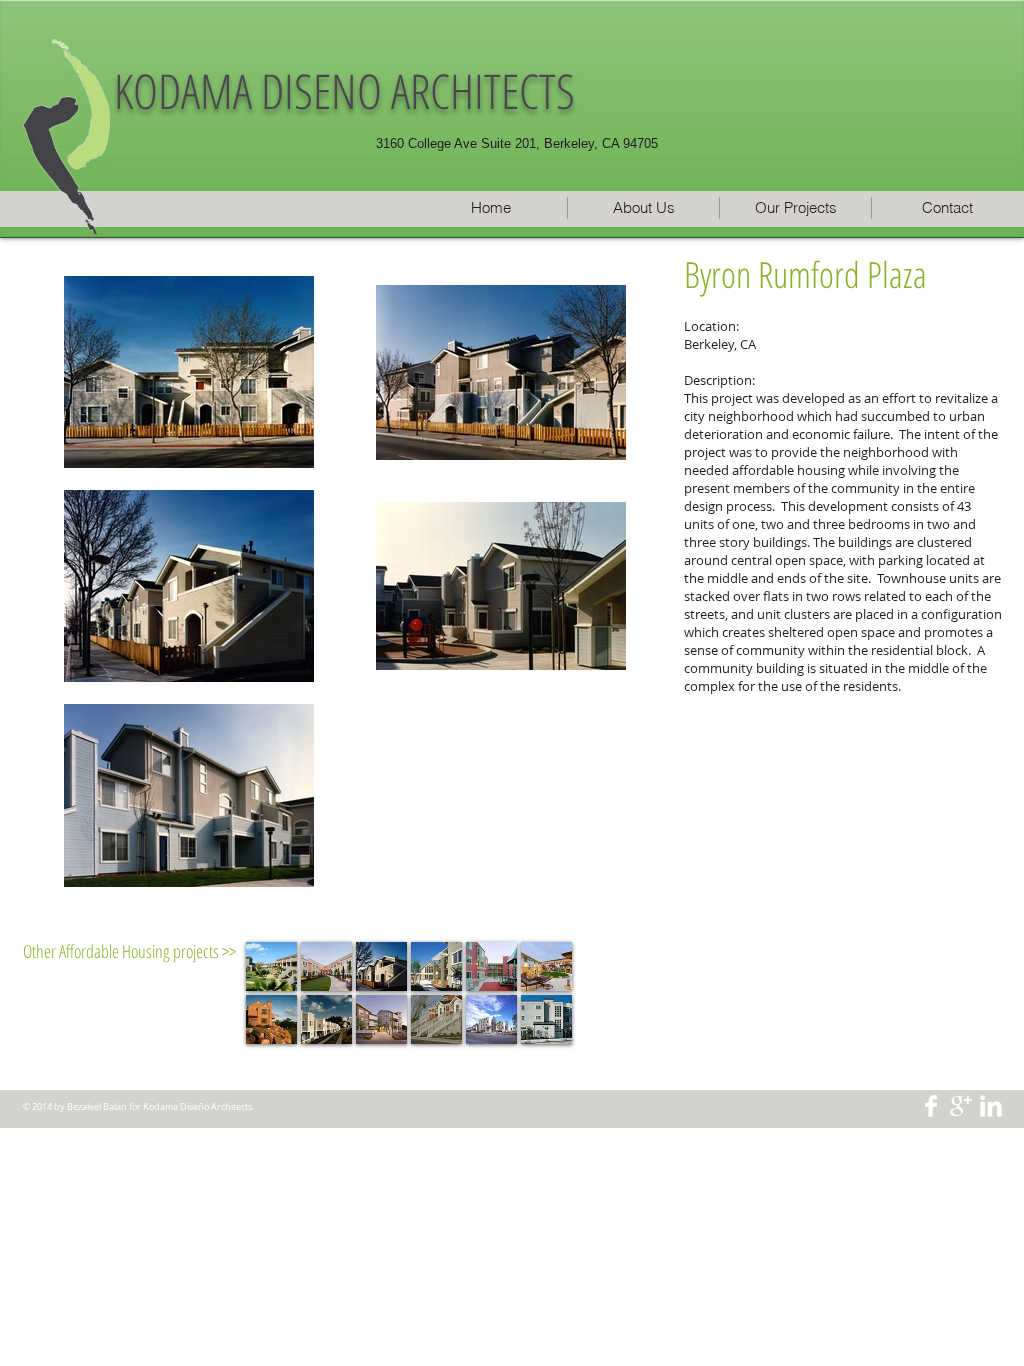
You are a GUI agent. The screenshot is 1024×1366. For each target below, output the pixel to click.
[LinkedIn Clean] (991, 1106)
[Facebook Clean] (931, 1106)
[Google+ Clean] (961, 1106)
